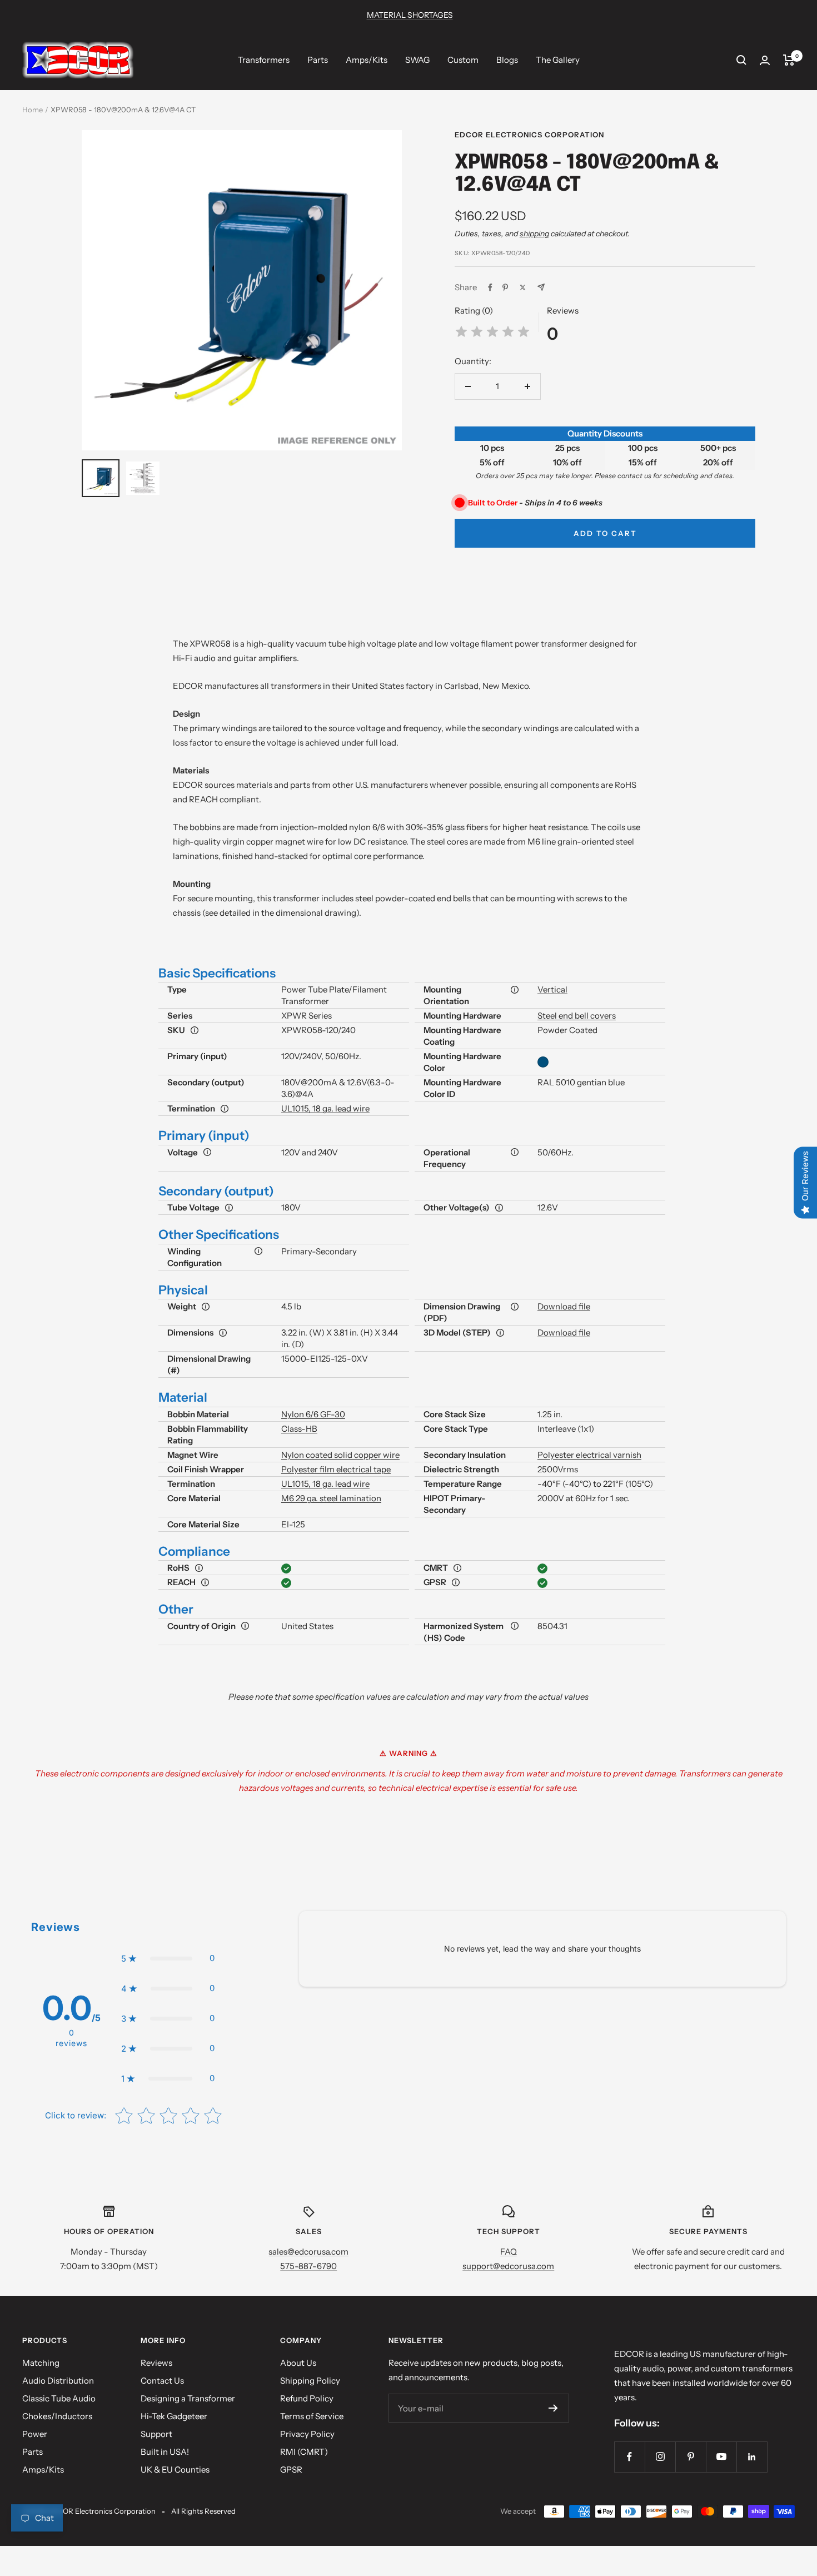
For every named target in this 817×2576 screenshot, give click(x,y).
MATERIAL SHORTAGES (410, 15)
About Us (298, 2363)
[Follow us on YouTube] (721, 2457)
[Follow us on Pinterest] (691, 2457)
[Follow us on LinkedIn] (752, 2457)
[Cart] (789, 60)
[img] (492, 333)
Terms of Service (312, 2416)
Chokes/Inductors (57, 2416)
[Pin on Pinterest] (505, 287)
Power (35, 2434)
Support (156, 2434)
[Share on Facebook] (490, 287)
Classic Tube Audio (59, 2398)
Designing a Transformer (188, 2398)
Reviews (156, 2363)
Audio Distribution (58, 2381)
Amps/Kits (367, 60)
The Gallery (558, 60)
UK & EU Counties (175, 2470)
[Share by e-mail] (541, 287)
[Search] (741, 60)
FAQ (509, 2252)
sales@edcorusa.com (308, 2252)
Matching (41, 2363)
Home (33, 110)
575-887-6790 (308, 2266)
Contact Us (162, 2381)
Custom (463, 60)
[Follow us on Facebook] (629, 2457)
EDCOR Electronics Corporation (529, 135)
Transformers (264, 60)
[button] (168, 1958)
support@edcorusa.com (508, 2266)
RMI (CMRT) (304, 2452)
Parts (318, 60)
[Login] (765, 60)
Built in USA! (165, 2452)
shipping (534, 234)
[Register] (553, 2408)
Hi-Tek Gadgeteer (174, 2416)
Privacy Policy (307, 2434)
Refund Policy (307, 2398)
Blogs (507, 60)
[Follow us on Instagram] (660, 2457)
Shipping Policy (310, 2381)
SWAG (417, 60)
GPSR (291, 2470)
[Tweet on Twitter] (523, 287)
